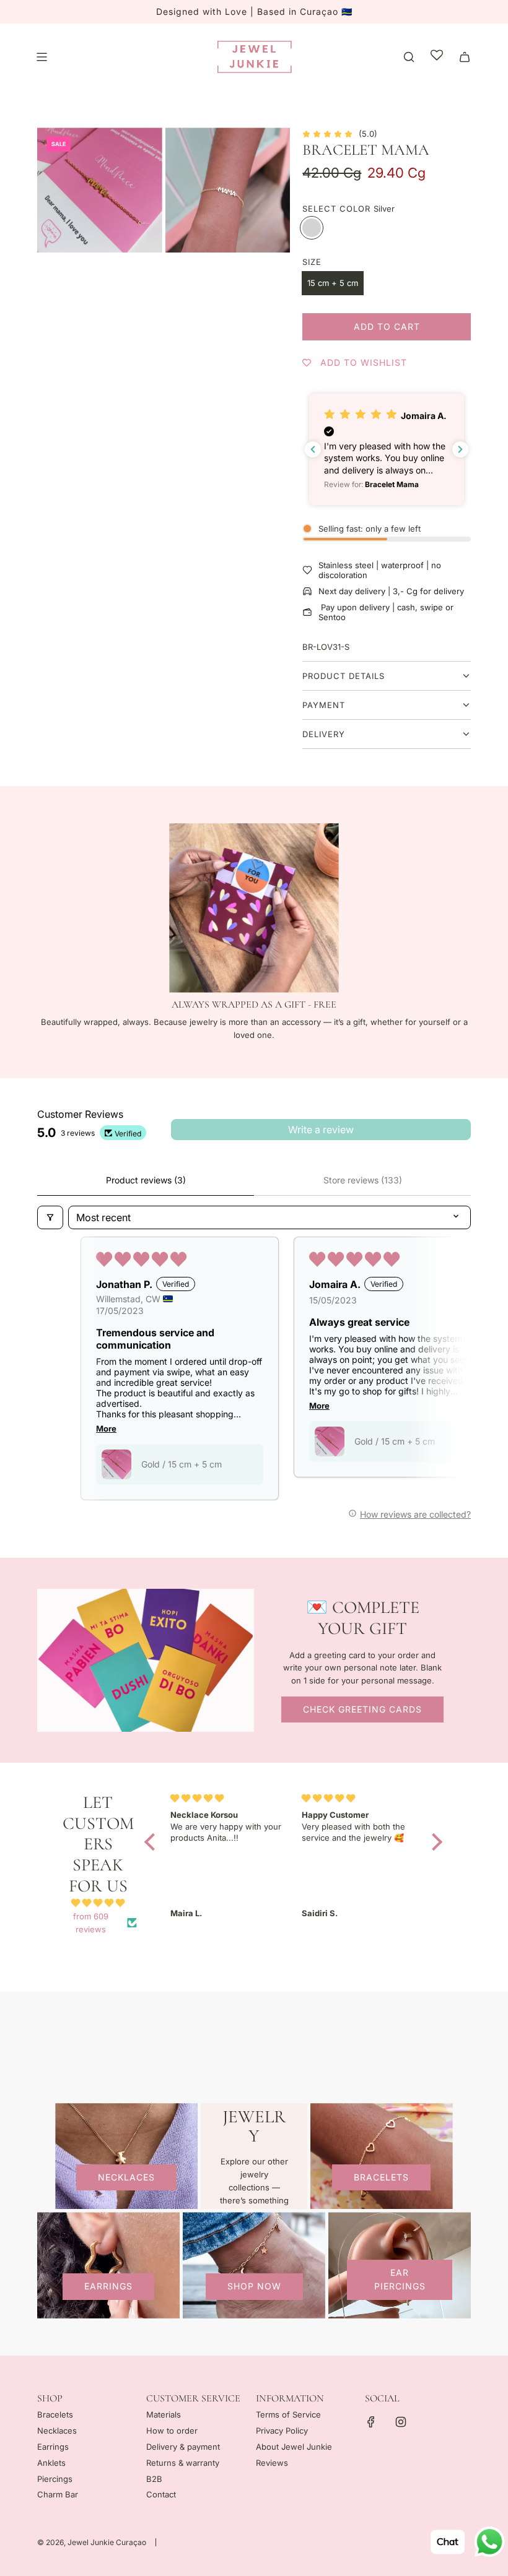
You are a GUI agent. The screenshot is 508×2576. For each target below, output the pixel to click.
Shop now (254, 2286)
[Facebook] (371, 2422)
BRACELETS (381, 2177)
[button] (387, 450)
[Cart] (465, 57)
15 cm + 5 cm (333, 283)
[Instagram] (401, 2422)
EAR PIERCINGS (400, 2279)
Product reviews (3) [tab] (146, 1180)
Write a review (321, 1130)
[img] (98, 1903)
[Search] (409, 57)
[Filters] (50, 1217)
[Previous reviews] (313, 449)
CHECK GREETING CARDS (362, 1709)
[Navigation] (42, 57)
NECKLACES (126, 2177)
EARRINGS (108, 2286)
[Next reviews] (460, 449)
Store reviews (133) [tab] (363, 1180)
